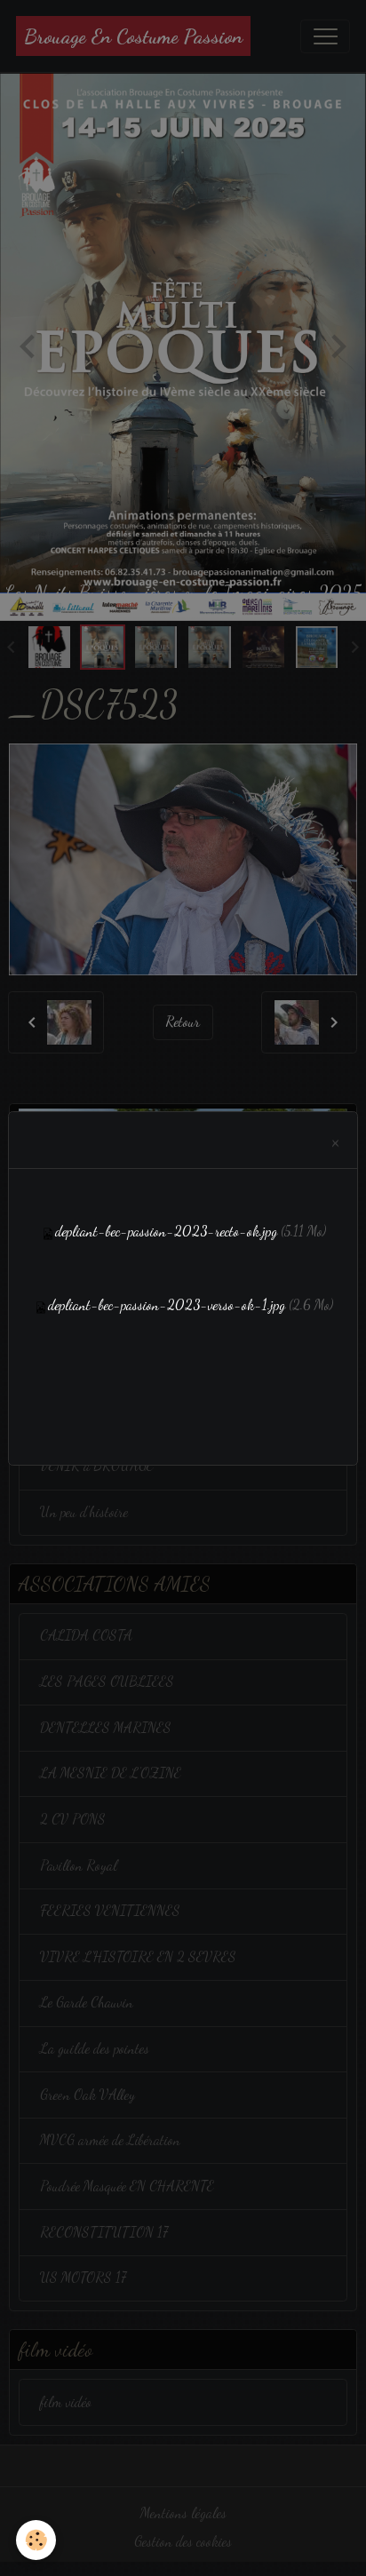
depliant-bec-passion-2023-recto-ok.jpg (166, 1231)
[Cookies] (36, 2540)
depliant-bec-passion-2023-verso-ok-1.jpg (167, 1305)
